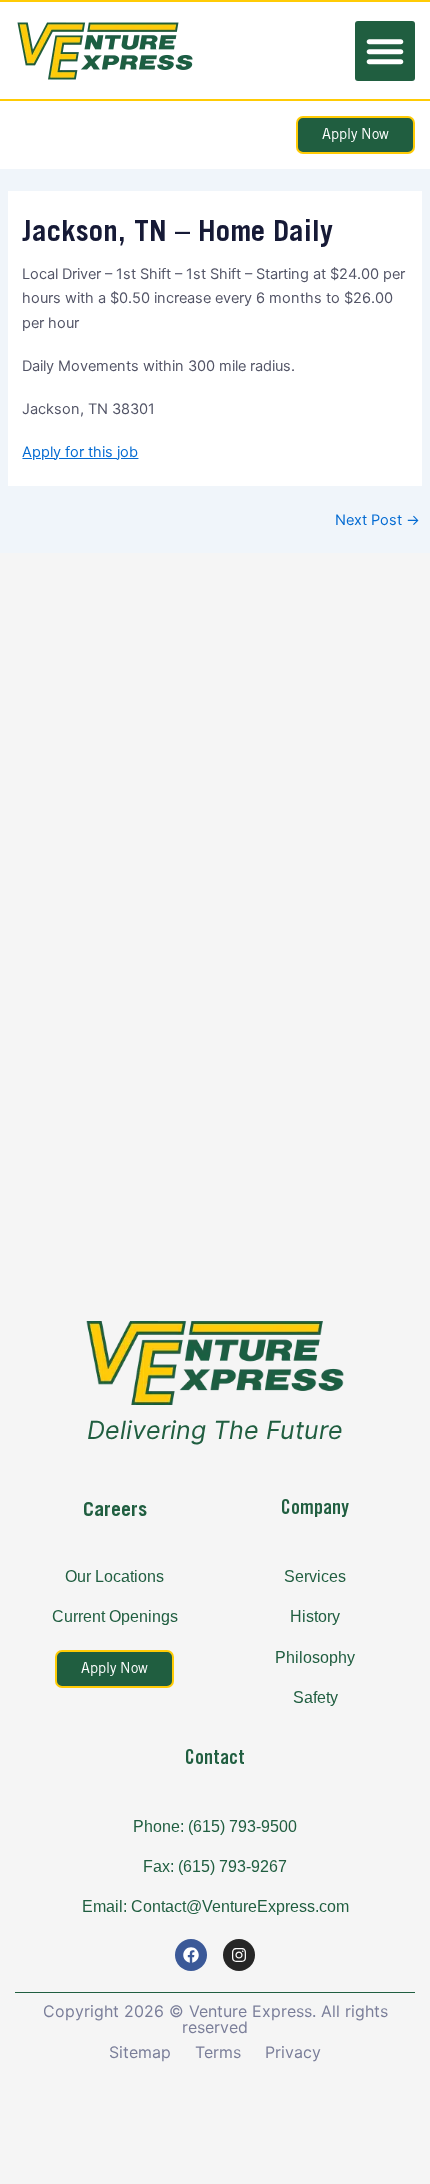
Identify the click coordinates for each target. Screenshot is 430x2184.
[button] (385, 51)
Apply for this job (80, 452)
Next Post (377, 520)
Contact (215, 1758)
